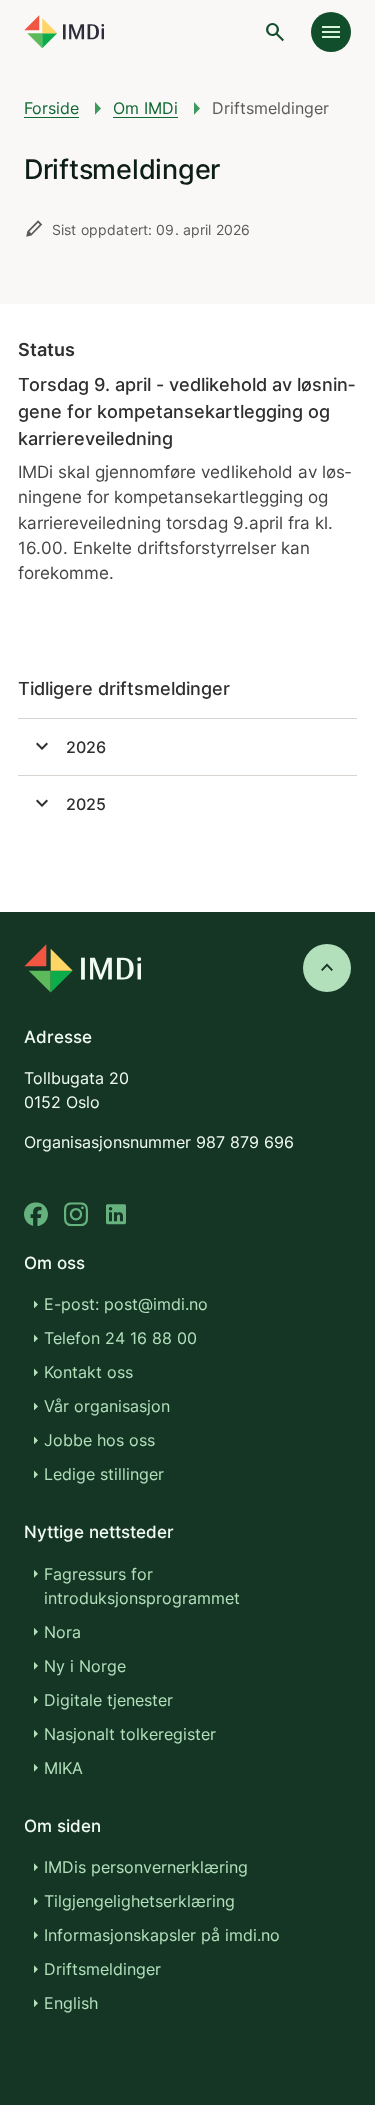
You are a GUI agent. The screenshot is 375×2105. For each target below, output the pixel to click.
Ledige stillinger (104, 1474)
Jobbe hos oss (99, 1440)
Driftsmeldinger (102, 1969)
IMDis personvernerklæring (146, 1867)
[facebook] (36, 1214)
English (71, 2003)
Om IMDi (145, 108)
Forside (51, 108)
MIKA (63, 1768)
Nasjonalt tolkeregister (130, 1734)
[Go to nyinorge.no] (82, 968)
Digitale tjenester (108, 1700)
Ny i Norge (85, 1666)
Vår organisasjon (107, 1406)
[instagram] (76, 1214)
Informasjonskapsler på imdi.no (162, 1935)
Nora (62, 1632)
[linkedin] (116, 1214)
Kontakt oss (88, 1372)
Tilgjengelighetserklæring (139, 1901)
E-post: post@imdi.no (126, 1304)
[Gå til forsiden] (64, 32)
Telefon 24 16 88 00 (120, 1338)
